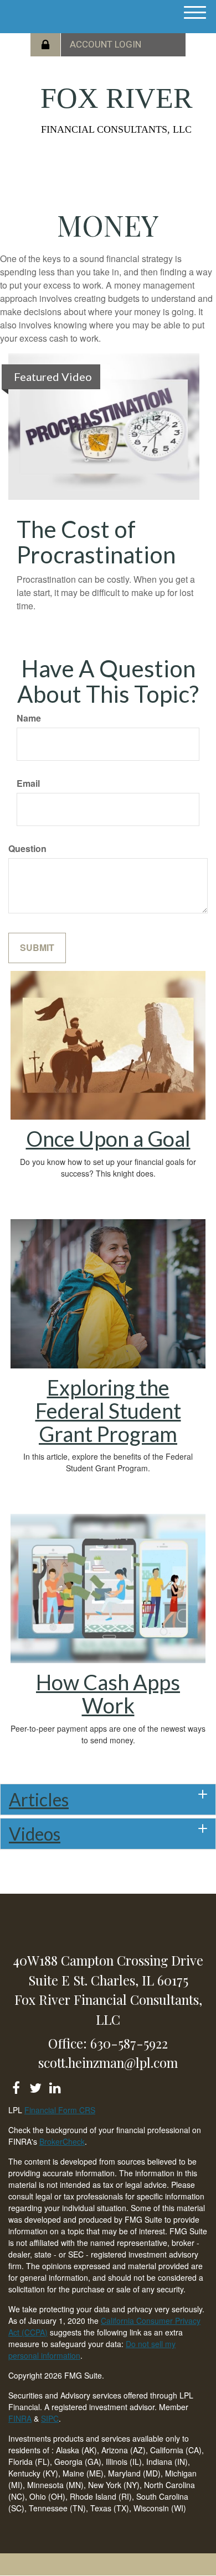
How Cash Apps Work (108, 1694)
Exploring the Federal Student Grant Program (108, 1410)
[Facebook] (16, 2086)
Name (29, 718)
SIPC (50, 2418)
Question (27, 849)
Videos (35, 1834)
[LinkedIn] (55, 2086)
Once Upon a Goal (108, 1138)
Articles (39, 1799)
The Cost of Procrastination (96, 542)
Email (28, 783)
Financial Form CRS (60, 2110)
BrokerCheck (62, 2141)
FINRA (20, 2418)
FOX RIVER (117, 98)
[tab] (108, 1799)
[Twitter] (35, 2086)
